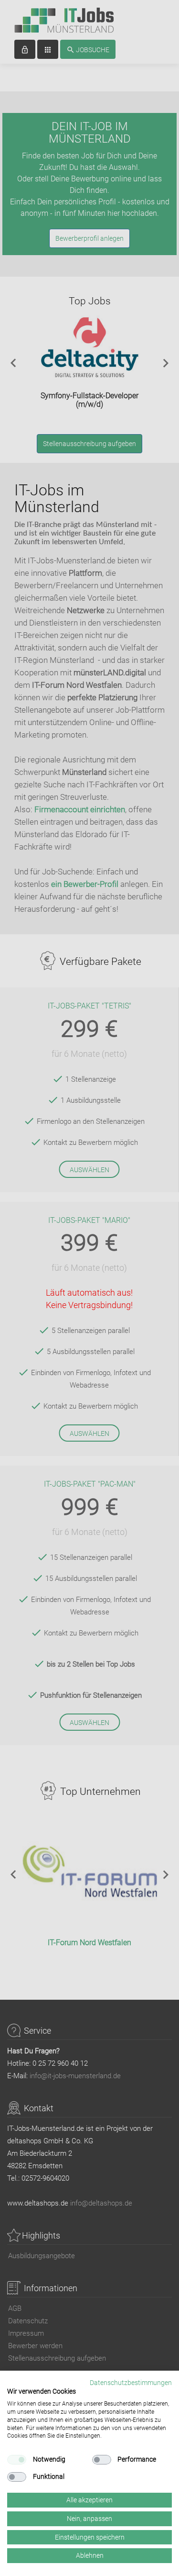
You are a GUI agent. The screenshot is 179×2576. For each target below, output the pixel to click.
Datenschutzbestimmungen (131, 2383)
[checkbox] (17, 2460)
